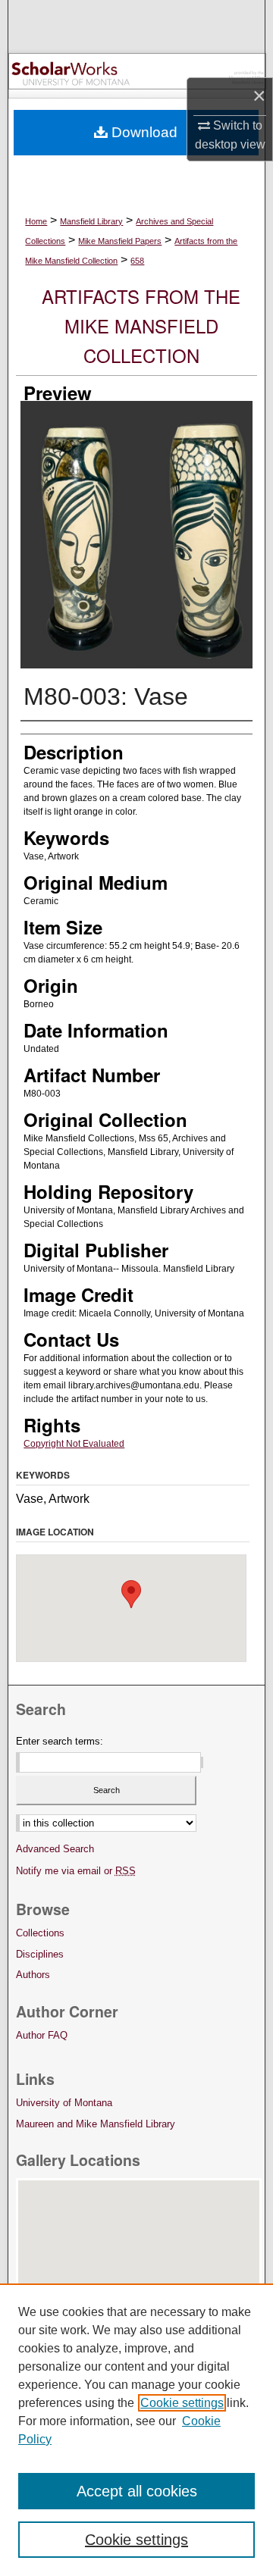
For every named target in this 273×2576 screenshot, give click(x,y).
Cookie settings (182, 2403)
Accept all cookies (137, 2491)
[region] (136, 2430)
